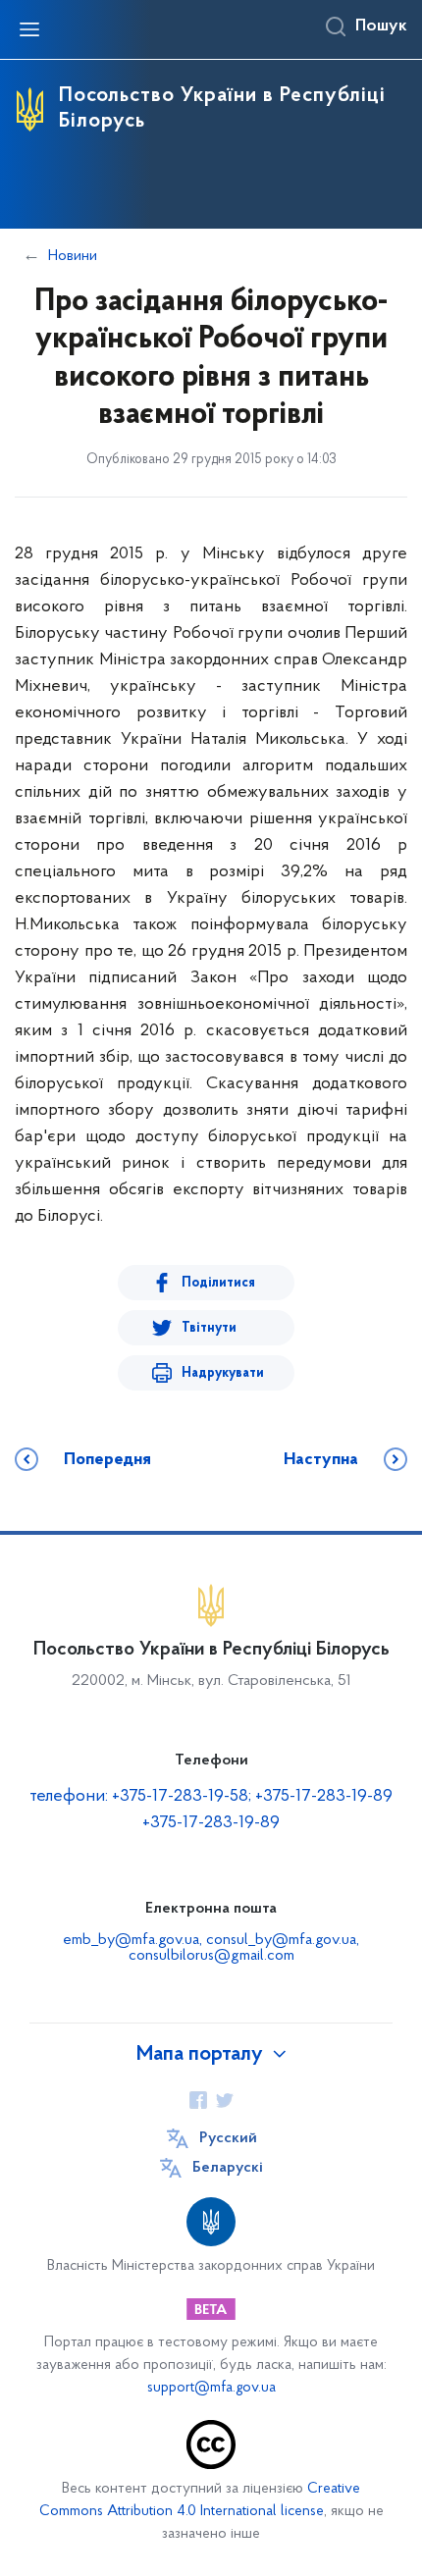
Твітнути (209, 1328)
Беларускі (228, 2168)
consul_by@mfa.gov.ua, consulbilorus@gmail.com (244, 1948)
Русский (228, 2138)
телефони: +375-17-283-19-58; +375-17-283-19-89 (211, 1797)
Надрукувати (223, 1373)
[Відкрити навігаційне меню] (29, 29)
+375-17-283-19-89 (211, 1823)
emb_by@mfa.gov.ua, (134, 1940)
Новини (73, 256)
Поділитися (218, 1283)
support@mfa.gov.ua (211, 2388)
